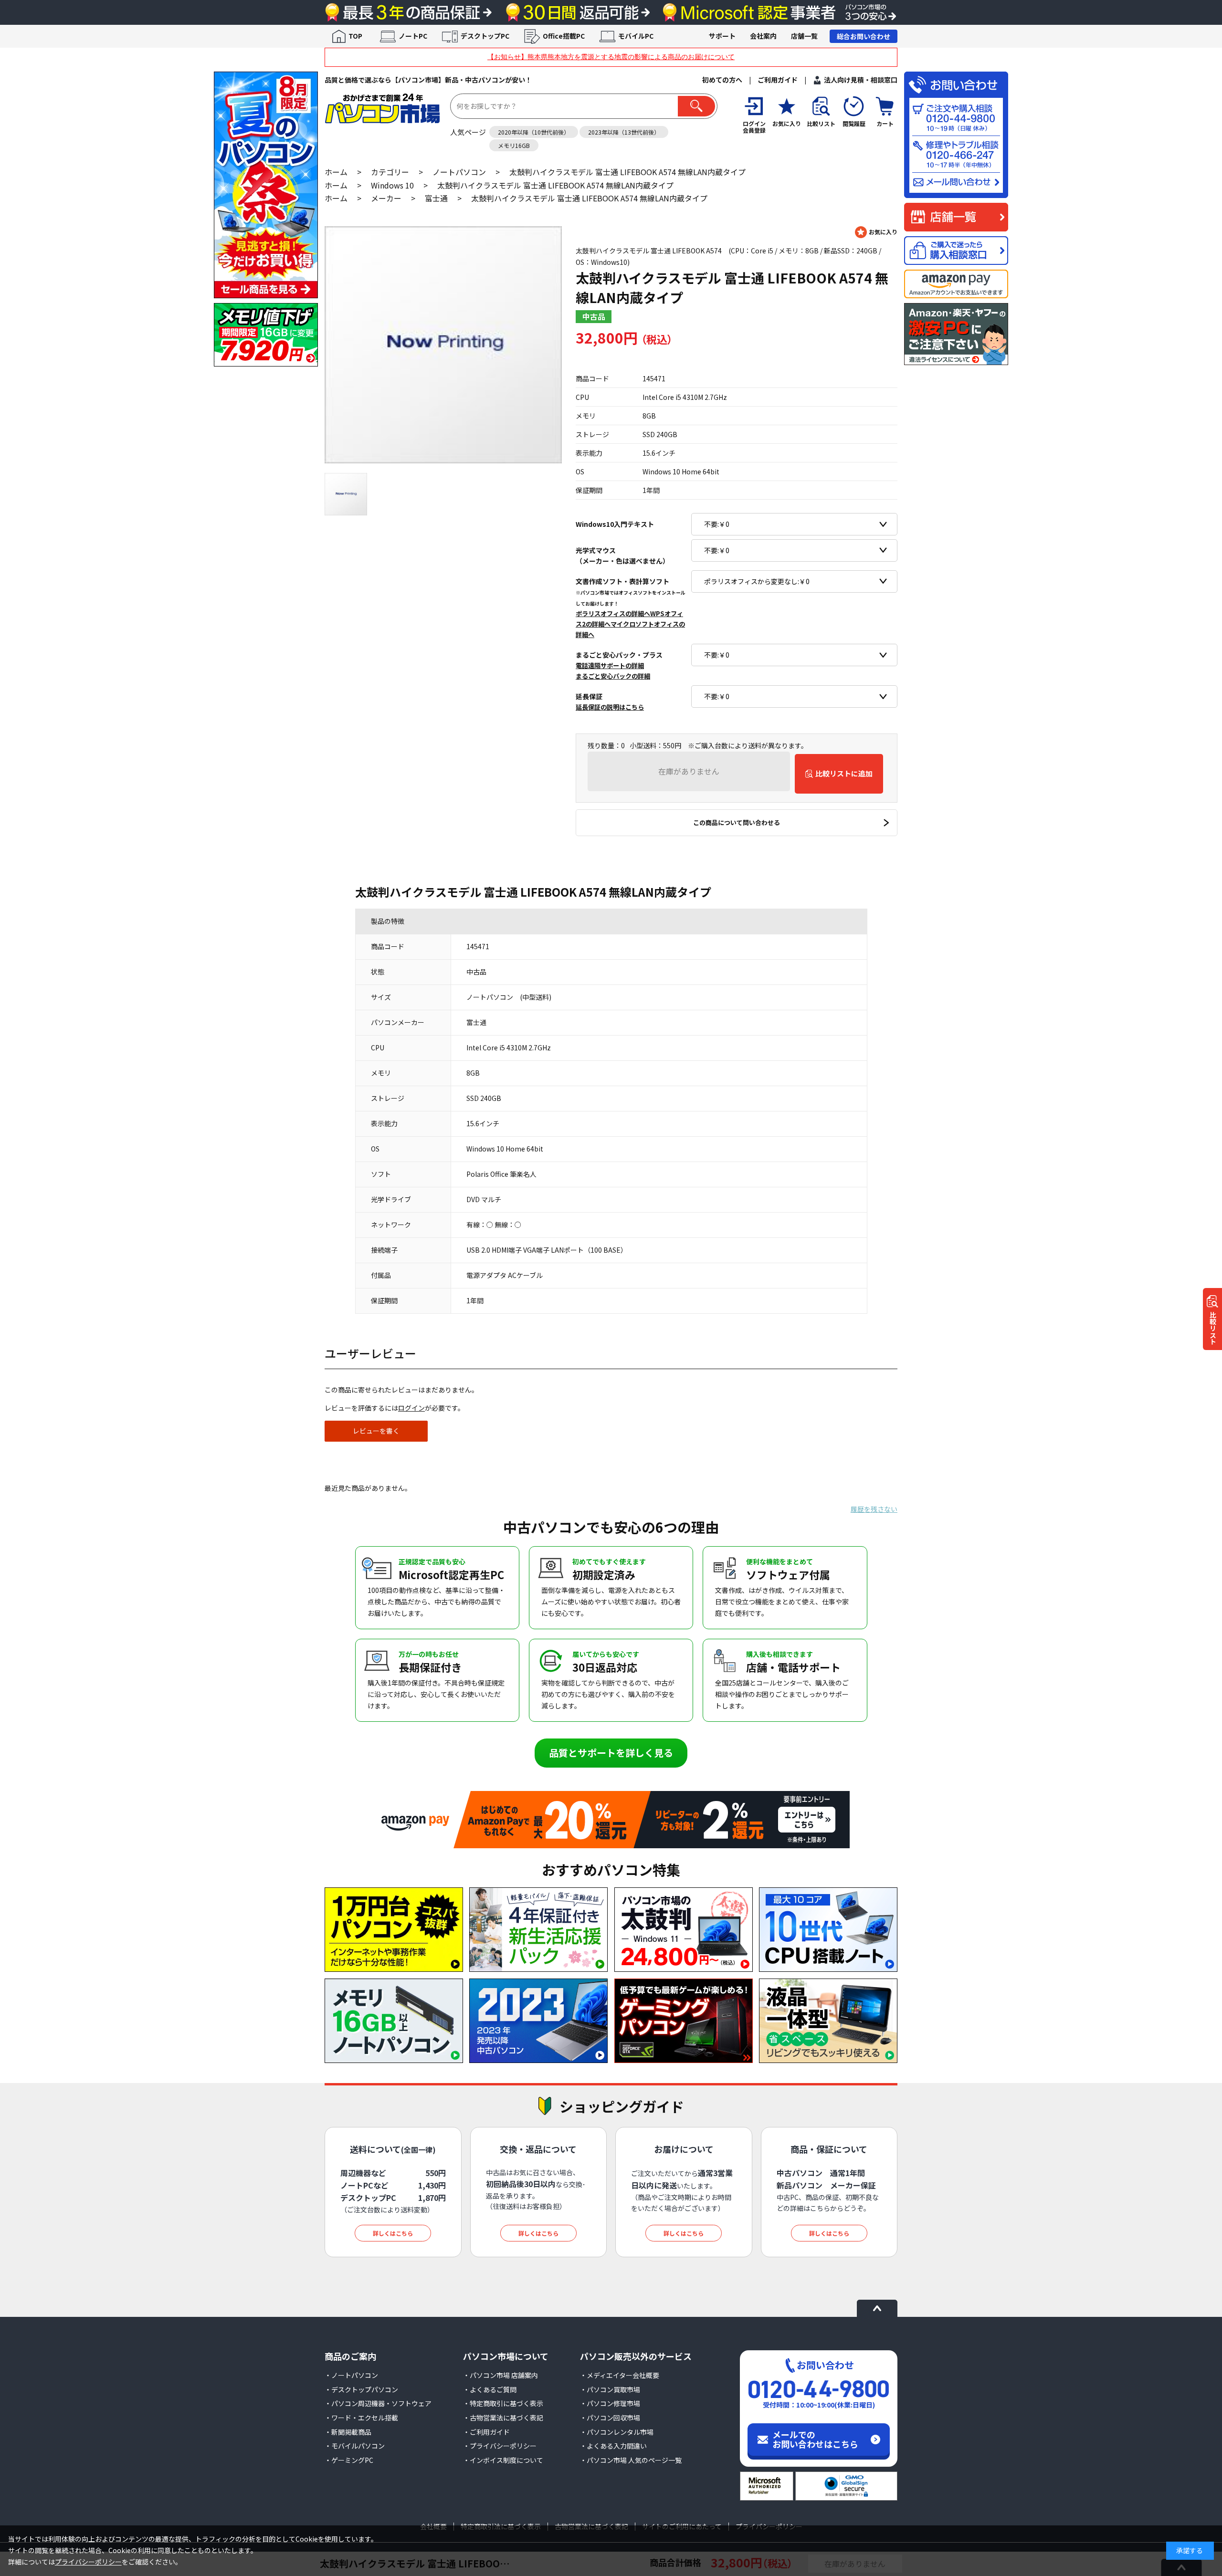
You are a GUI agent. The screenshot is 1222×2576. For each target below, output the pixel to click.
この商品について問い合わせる (737, 822)
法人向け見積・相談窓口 (861, 80)
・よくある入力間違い (613, 2446)
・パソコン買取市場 (610, 2389)
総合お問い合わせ (864, 36)
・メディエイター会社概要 (620, 2375)
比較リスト (1213, 1328)
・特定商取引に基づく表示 (503, 2403)
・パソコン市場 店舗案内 (500, 2375)
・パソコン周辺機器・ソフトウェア (378, 2403)
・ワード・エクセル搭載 (361, 2418)
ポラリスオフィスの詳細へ (613, 613)
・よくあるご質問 (490, 2389)
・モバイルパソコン (355, 2446)
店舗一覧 (804, 36)
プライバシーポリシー (88, 2562)
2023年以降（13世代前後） (624, 132)
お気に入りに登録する (876, 232)
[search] (696, 106)
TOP (355, 36)
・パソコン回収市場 (610, 2418)
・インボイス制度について (503, 2460)
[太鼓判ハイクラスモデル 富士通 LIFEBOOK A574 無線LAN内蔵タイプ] (443, 345)
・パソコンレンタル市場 (617, 2432)
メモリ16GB (514, 145)
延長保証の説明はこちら (610, 707)
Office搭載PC (564, 36)
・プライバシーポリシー (500, 2446)
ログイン (411, 1408)
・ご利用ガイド (486, 2432)
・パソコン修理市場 (610, 2403)
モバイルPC (636, 36)
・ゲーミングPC (349, 2460)
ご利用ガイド (778, 80)
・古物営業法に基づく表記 (503, 2418)
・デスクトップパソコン (361, 2389)
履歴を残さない (874, 1509)
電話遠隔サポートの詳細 (610, 666)
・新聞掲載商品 (348, 2432)
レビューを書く (376, 1431)
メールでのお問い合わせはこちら (815, 2439)
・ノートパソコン (351, 2375)
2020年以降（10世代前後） (534, 132)
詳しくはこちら (393, 2233)
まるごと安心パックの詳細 (613, 676)
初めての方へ (722, 80)
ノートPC (413, 36)
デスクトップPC (485, 36)
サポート (722, 36)
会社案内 (763, 36)
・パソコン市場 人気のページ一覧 (631, 2460)
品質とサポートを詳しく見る (611, 1753)
